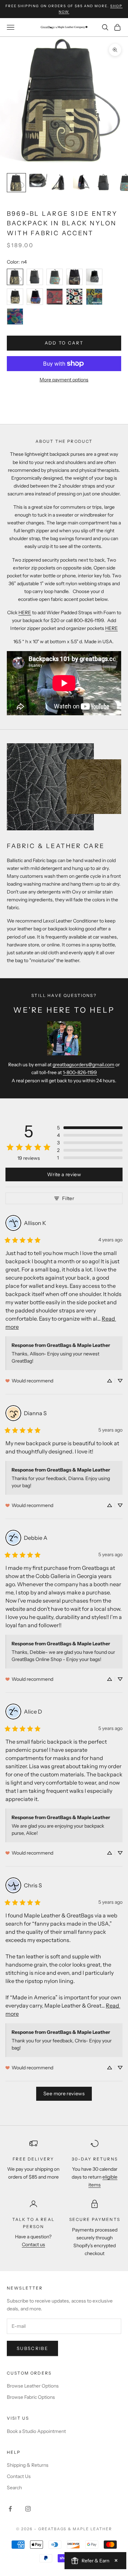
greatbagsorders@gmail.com (83, 1065)
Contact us (33, 2244)
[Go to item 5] (104, 183)
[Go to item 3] (60, 183)
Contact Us (19, 2476)
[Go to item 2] (38, 180)
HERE (25, 613)
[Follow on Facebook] (10, 2509)
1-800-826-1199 (80, 1072)
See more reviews (64, 2094)
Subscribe (32, 2348)
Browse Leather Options (33, 2386)
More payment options (64, 380)
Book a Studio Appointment (36, 2431)
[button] (90, 1128)
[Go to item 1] (16, 183)
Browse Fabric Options (31, 2397)
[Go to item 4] (82, 183)
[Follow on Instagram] (28, 2509)
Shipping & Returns (28, 2465)
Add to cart (64, 343)
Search (14, 2488)
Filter (68, 1198)
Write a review (64, 1174)
